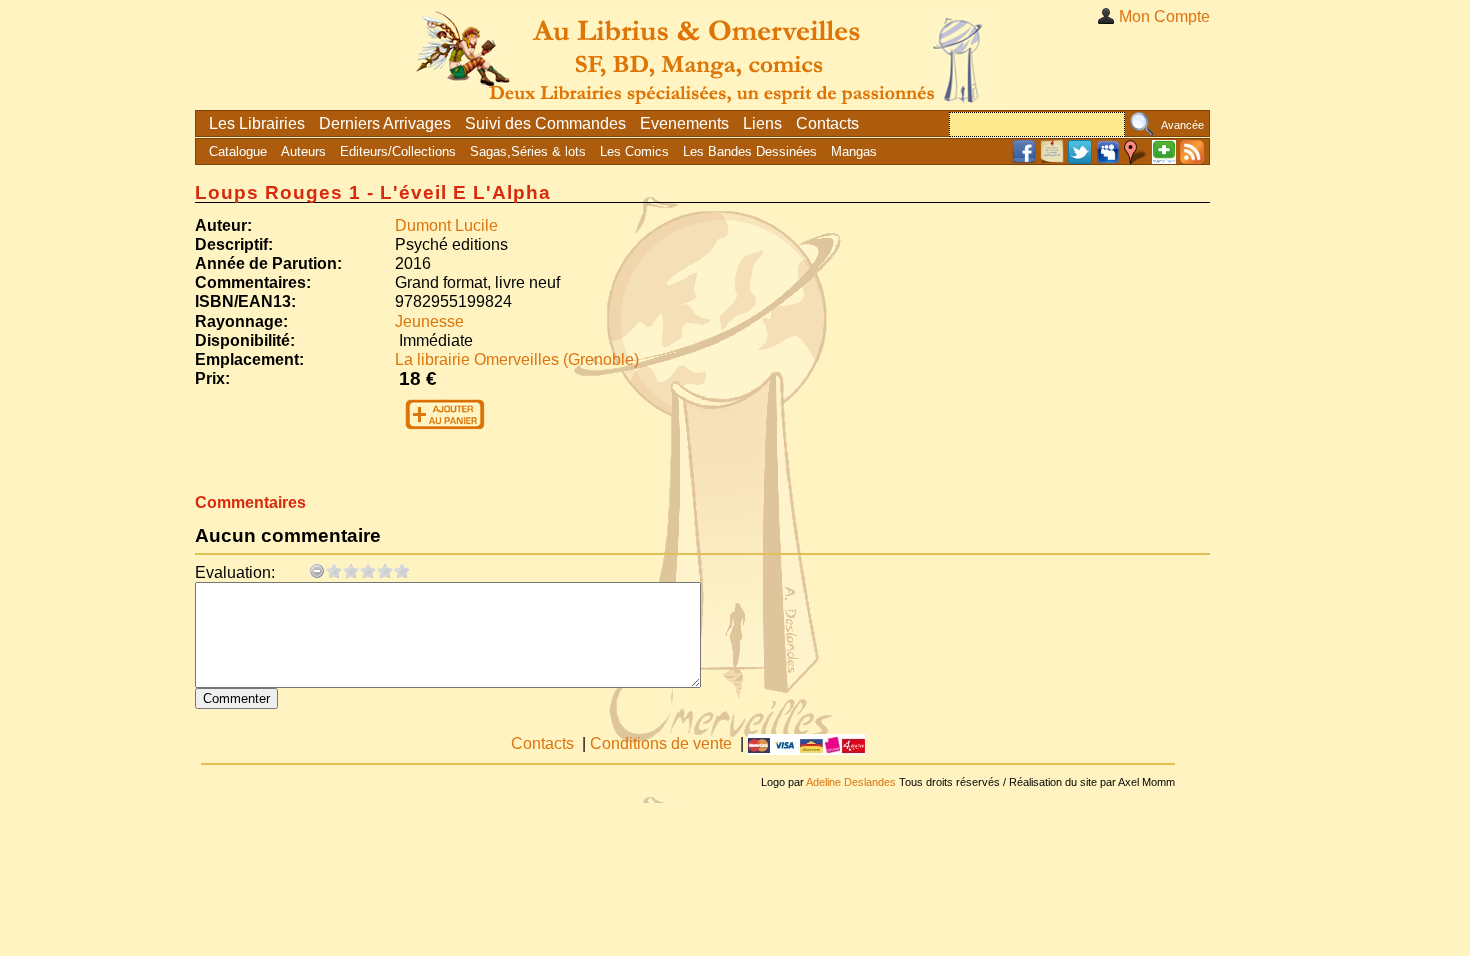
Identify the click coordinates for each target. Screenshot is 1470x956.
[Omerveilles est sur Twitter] (1080, 159)
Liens (762, 123)
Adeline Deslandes (851, 782)
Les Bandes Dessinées (750, 151)
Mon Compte (1164, 16)
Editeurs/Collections (398, 151)
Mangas (854, 151)
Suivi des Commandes (545, 123)
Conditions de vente (661, 743)
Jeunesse (429, 321)
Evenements (684, 123)
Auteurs (303, 151)
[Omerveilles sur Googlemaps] (1136, 159)
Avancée (1182, 125)
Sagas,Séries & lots (528, 151)
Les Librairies (257, 123)
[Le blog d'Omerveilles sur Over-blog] (1052, 159)
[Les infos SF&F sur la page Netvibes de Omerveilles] (1164, 159)
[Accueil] (703, 54)
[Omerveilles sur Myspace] (1108, 159)
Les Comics (634, 151)
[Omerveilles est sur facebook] (1024, 159)
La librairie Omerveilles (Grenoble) (517, 359)
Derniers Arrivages (385, 123)
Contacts (827, 123)
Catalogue (238, 151)
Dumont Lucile (446, 225)
